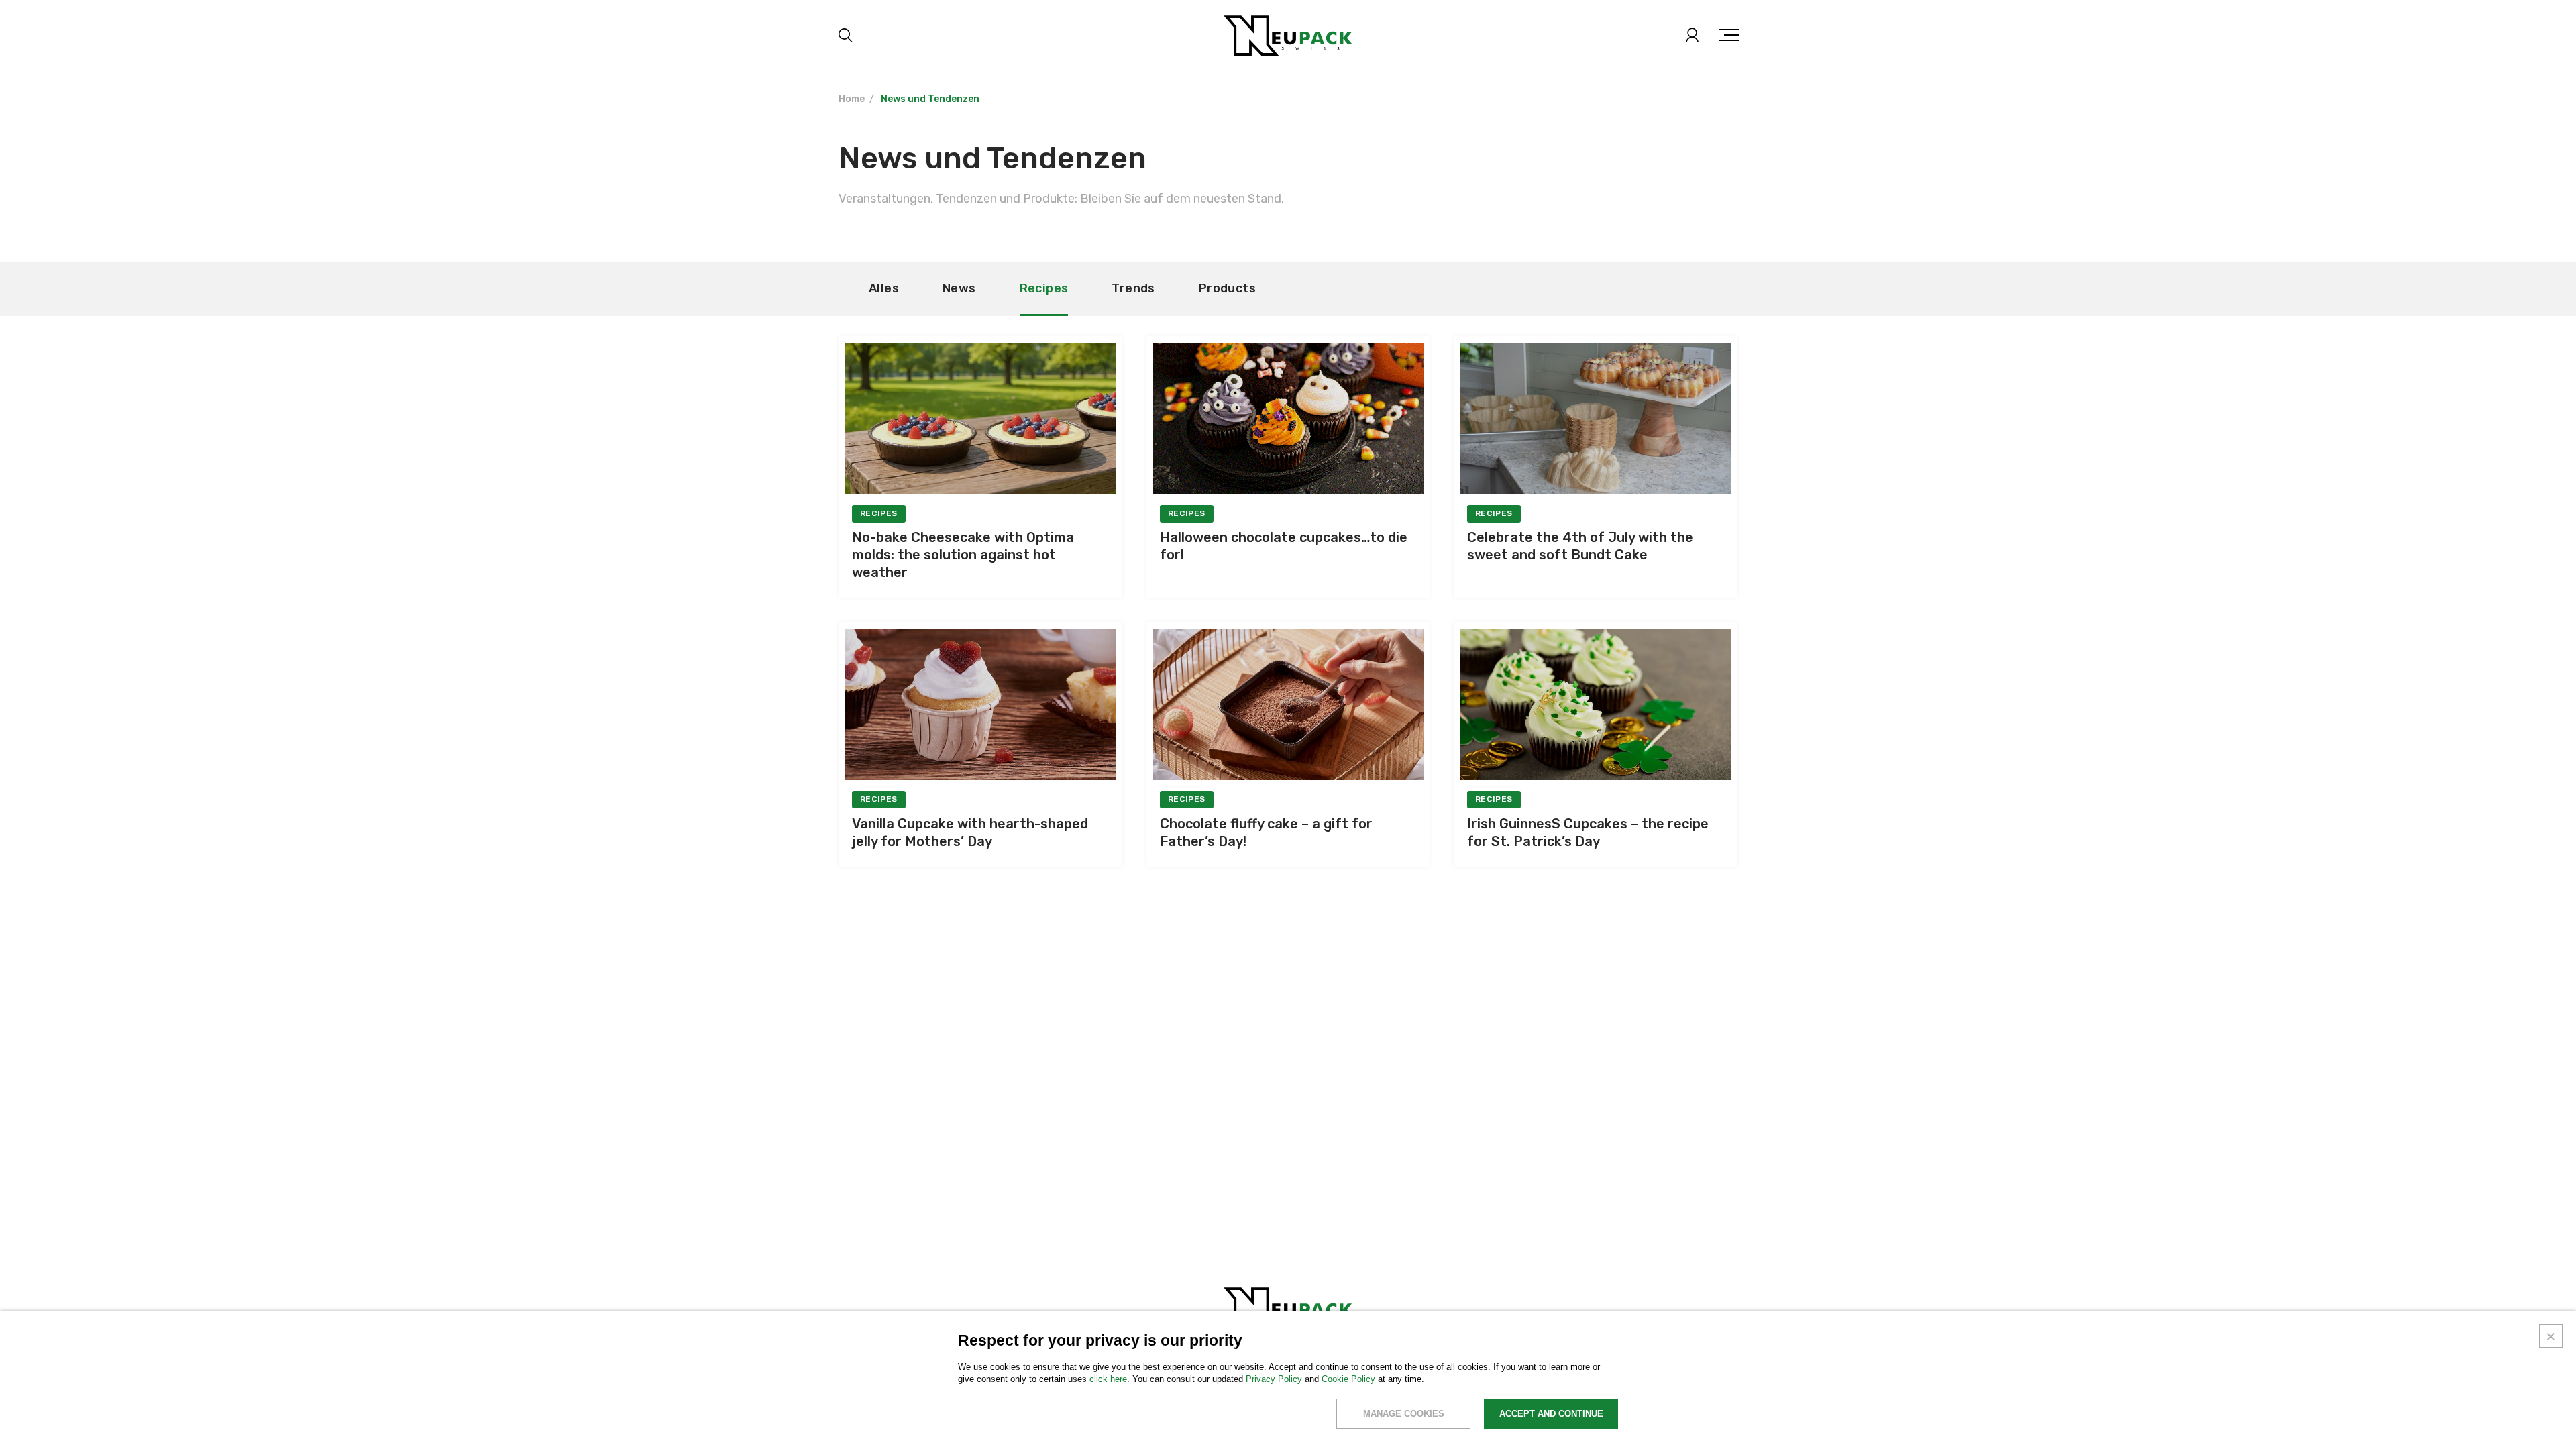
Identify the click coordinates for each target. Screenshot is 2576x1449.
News (959, 288)
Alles (884, 288)
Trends (1133, 288)
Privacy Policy (1274, 1379)
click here (1108, 1379)
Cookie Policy (1348, 1379)
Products (1227, 288)
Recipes (1044, 288)
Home (852, 99)
